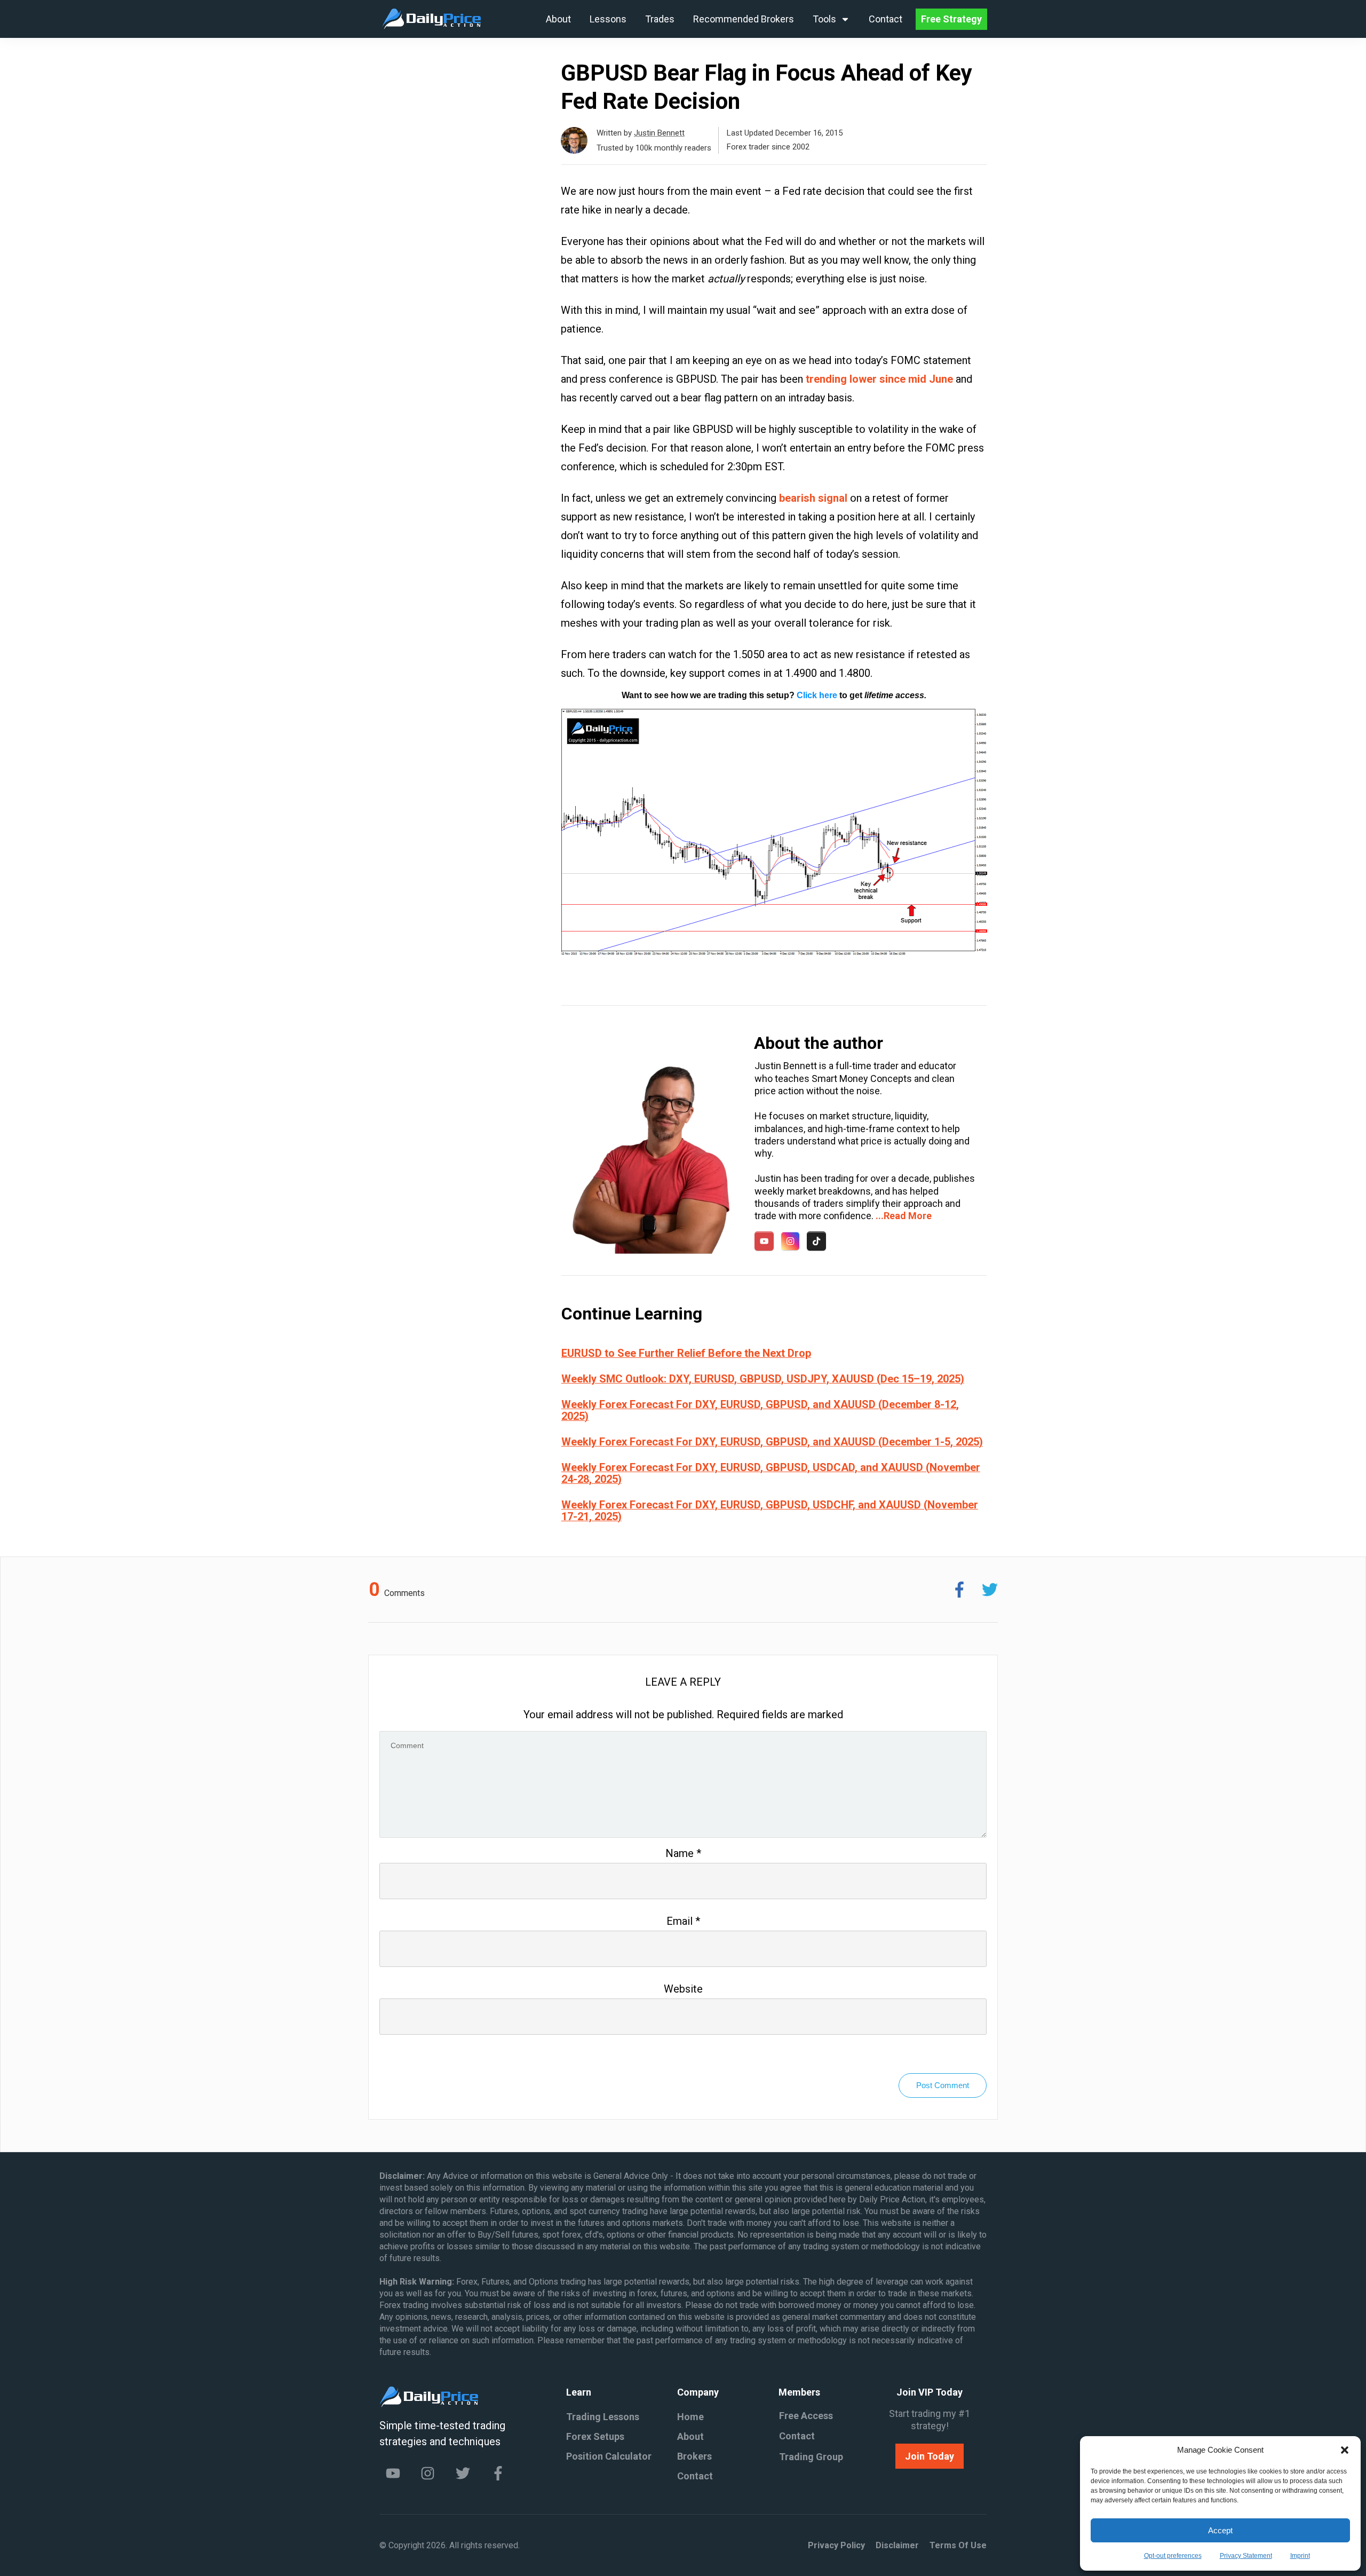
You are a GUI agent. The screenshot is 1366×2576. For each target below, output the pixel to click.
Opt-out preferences (1173, 2556)
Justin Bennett (659, 133)
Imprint (1300, 2556)
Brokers (694, 2456)
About (690, 2436)
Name (683, 1853)
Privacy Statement (1246, 2556)
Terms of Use (958, 2545)
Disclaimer (897, 2545)
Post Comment (943, 2085)
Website (683, 1989)
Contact (695, 2476)
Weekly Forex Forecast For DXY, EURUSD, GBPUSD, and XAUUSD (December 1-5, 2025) (772, 1442)
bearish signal (813, 498)
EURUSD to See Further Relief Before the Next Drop (686, 1353)
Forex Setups (595, 2436)
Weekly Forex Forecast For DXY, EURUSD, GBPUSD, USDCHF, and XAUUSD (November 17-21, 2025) (770, 1511)
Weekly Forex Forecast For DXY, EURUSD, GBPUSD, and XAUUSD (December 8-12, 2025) (760, 1410)
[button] (1345, 2450)
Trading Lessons (603, 2417)
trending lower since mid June (879, 379)
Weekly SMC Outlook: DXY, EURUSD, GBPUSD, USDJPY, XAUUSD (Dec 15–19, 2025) (763, 1379)
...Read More (904, 1216)
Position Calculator (609, 2456)
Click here (817, 695)
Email (683, 1921)
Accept (1220, 2530)
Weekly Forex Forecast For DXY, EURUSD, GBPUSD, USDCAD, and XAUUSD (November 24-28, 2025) (771, 1473)
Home (690, 2417)
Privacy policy (836, 2545)
